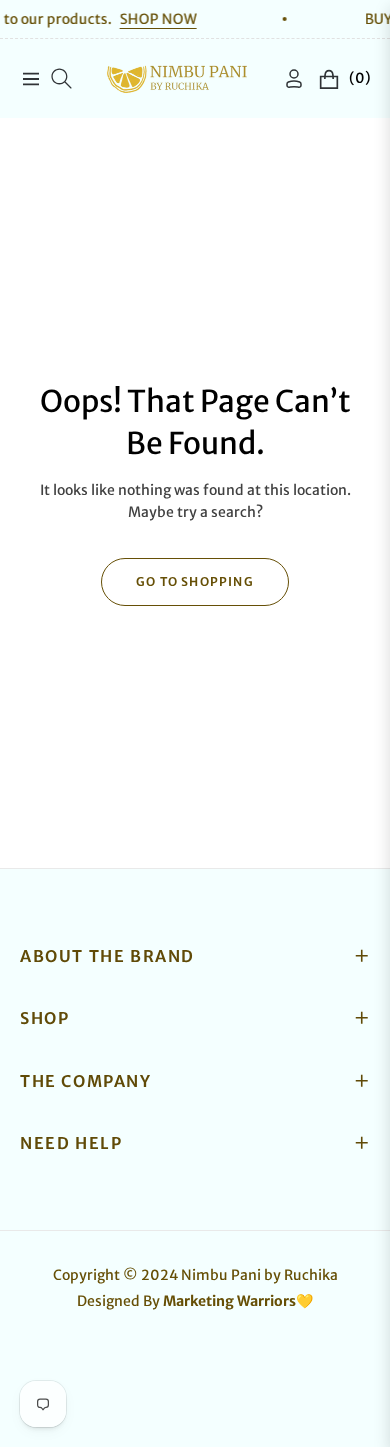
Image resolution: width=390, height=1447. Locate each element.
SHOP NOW (142, 19)
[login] (286, 78)
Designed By (195, 1301)
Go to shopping (195, 581)
